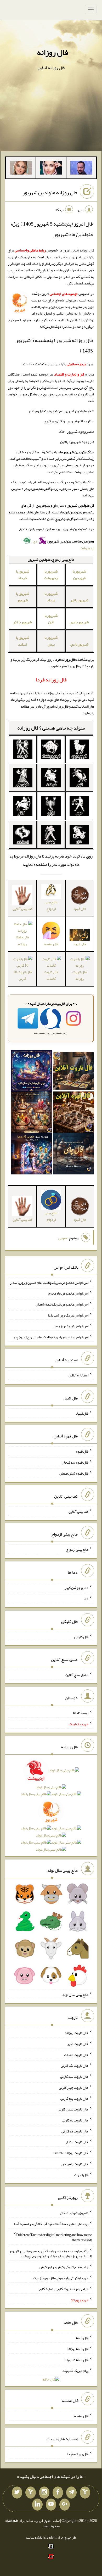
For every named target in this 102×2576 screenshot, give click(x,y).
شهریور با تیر (79, 600)
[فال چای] (73, 1155)
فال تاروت (81, 2175)
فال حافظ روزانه (22, 940)
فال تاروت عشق (77, 2142)
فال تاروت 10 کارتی (22, 975)
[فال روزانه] (31, 1072)
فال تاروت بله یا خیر (75, 2164)
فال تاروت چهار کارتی (74, 2087)
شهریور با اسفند (23, 641)
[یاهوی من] (85, 2493)
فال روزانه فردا (78, 2454)
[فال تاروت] (73, 1072)
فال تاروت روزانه (80, 975)
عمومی (63, 1238)
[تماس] (31, 2493)
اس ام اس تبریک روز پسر (71, 1326)
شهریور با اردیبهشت (51, 575)
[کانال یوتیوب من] (51, 2505)
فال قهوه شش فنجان (74, 1473)
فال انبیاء (82, 1413)
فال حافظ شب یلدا (76, 2360)
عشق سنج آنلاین (77, 1675)
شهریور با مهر (80, 622)
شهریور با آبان (51, 619)
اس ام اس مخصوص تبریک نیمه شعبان (62, 1304)
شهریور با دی (80, 644)
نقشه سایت (34, 2537)
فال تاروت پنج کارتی (74, 2098)
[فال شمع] (31, 1113)
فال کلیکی (81, 1637)
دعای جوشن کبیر (76, 1588)
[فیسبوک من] (58, 2493)
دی (35, 541)
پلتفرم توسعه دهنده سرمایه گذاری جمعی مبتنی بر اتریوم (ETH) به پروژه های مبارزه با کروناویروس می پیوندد (51, 2253)
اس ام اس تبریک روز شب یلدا (68, 1315)
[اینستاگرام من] (44, 2493)
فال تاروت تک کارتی (75, 2065)
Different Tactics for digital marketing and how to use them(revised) (54, 2237)
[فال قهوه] (73, 1113)
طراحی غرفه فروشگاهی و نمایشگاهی (63, 2289)
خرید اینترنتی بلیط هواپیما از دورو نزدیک (61, 2278)
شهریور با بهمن (51, 641)
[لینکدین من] (37, 2505)
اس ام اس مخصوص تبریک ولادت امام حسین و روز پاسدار (49, 1282)
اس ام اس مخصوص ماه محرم (68, 1293)
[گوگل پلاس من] (65, 2505)
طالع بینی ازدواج (51, 905)
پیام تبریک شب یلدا (75, 2371)
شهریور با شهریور (23, 597)
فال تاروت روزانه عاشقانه (70, 2153)
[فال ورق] (31, 1155)
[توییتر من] (17, 2493)
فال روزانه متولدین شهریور (50, 192)
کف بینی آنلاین (78, 1511)
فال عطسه (81, 2416)
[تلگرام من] (71, 2493)
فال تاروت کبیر (78, 2044)
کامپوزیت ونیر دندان (74, 2213)
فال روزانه (52, 52)
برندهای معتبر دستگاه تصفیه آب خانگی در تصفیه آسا (51, 2224)
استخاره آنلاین (78, 1375)
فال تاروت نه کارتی (75, 2120)
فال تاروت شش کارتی (73, 2109)
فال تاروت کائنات (51, 975)
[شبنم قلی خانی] (21, 169)
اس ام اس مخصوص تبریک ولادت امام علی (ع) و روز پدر (51, 1337)
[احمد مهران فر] (81, 169)
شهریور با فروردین (79, 575)
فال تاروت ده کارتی (75, 2131)
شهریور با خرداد (23, 575)
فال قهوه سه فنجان (75, 1462)
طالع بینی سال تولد (75, 1995)
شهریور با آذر (22, 622)
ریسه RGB (81, 1713)
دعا (86, 1599)
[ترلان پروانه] (51, 169)
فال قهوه (82, 1451)
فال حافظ (82, 2338)
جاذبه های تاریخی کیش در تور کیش (64, 2267)
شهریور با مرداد (51, 597)
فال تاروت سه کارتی (74, 2076)
